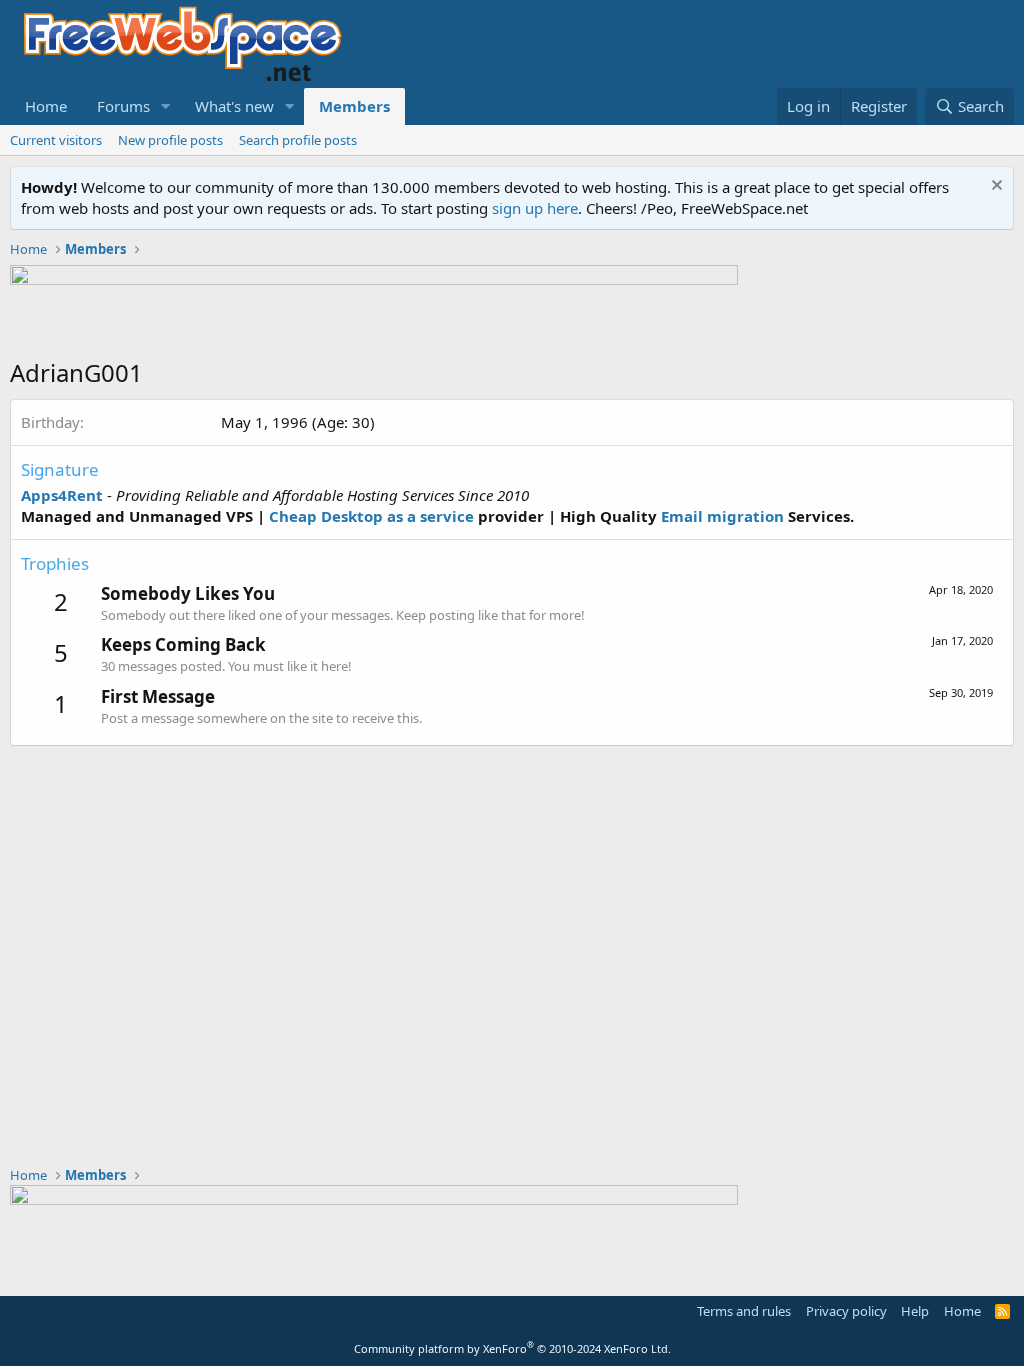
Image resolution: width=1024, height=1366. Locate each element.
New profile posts (170, 140)
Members (354, 106)
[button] (166, 106)
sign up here (535, 208)
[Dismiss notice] (994, 187)
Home (46, 106)
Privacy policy (846, 1311)
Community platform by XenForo (512, 1348)
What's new (234, 106)
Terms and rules (744, 1311)
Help (915, 1311)
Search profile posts (298, 140)
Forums (123, 106)
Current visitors (56, 140)
